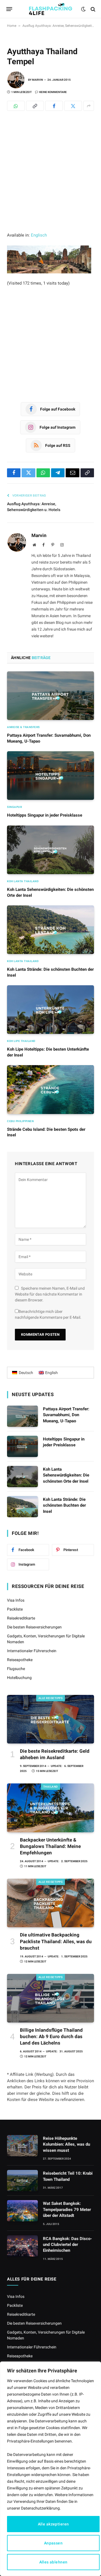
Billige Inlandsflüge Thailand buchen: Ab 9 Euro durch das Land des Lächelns (51, 2036)
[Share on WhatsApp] (16, 106)
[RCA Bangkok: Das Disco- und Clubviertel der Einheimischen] (22, 2246)
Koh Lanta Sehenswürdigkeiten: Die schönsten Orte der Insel (66, 1475)
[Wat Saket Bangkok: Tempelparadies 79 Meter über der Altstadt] (22, 2211)
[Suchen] (92, 9)
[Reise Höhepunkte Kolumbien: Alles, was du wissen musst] (22, 2146)
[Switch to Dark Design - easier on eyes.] (83, 9)
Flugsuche (16, 1669)
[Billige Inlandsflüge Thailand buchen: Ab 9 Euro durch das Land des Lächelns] (50, 1998)
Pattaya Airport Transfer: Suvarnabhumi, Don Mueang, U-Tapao (66, 1415)
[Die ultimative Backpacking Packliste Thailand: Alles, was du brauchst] (50, 1903)
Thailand (51, 1787)
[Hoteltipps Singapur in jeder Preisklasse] (50, 776)
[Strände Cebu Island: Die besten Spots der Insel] (50, 1089)
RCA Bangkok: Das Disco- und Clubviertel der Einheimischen (67, 2245)
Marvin (37, 80)
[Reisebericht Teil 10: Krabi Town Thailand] (22, 2181)
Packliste (15, 1609)
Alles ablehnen (53, 2562)
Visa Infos (16, 1600)
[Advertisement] (50, 179)
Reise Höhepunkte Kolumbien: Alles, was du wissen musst (66, 2144)
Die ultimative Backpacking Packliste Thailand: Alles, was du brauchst (56, 1941)
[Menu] (9, 9)
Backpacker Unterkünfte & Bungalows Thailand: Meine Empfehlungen (50, 1846)
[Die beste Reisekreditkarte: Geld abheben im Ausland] (50, 1719)
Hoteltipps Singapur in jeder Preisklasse (45, 815)
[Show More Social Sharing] (89, 106)
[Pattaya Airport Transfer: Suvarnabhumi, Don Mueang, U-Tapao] (50, 696)
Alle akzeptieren (53, 2524)
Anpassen (53, 2543)
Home (12, 26)
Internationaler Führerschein (32, 1651)
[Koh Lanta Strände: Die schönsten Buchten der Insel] (50, 930)
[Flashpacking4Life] (50, 9)
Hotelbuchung (19, 1678)
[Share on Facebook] (54, 106)
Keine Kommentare (53, 92)
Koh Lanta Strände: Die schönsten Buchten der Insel (64, 1505)
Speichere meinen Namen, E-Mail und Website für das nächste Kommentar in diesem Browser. (50, 1294)
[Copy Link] (35, 106)
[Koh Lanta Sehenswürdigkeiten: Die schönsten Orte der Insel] (50, 850)
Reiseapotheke (20, 1660)
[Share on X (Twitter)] (73, 106)
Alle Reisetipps (51, 1698)
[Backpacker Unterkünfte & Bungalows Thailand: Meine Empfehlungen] (50, 1808)
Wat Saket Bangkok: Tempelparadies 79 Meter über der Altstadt (67, 2209)
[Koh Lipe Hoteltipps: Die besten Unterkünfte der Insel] (50, 1010)
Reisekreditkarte (21, 1618)
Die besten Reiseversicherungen (34, 1627)
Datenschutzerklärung (40, 2508)
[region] (50, 2469)
